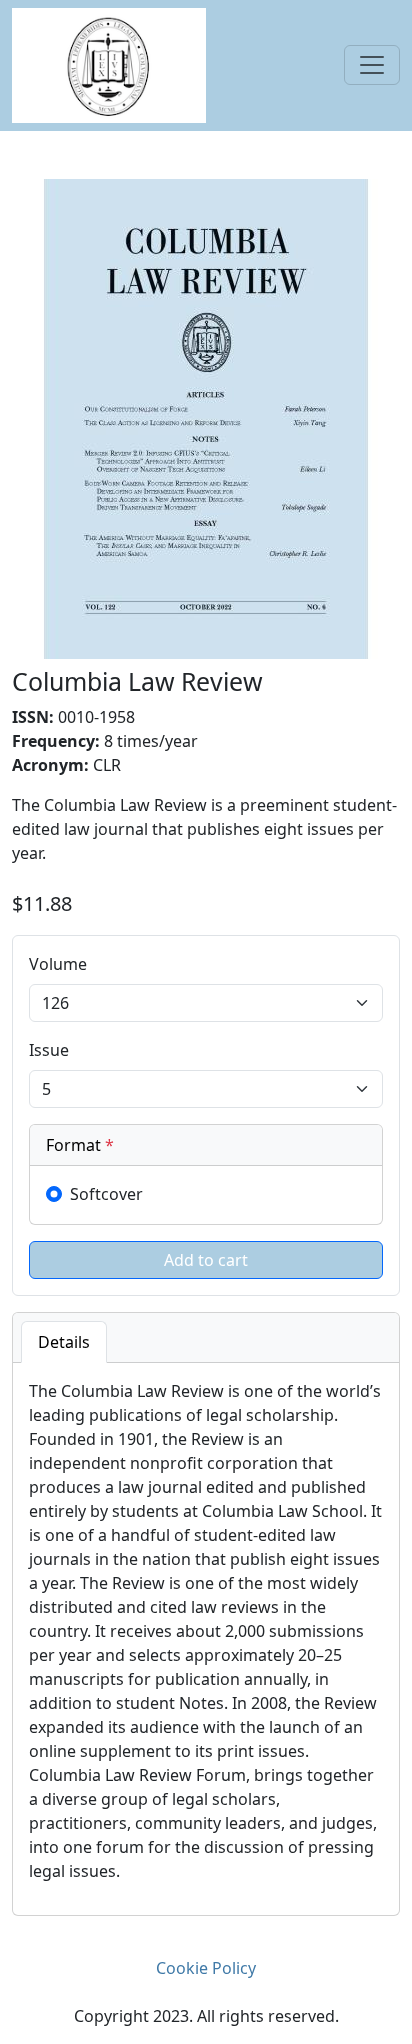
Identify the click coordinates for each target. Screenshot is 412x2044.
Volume (58, 964)
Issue (49, 1050)
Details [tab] (64, 1342)
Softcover (106, 1194)
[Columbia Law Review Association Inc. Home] (109, 64)
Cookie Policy (206, 1968)
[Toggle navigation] (372, 65)
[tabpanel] (206, 1639)
